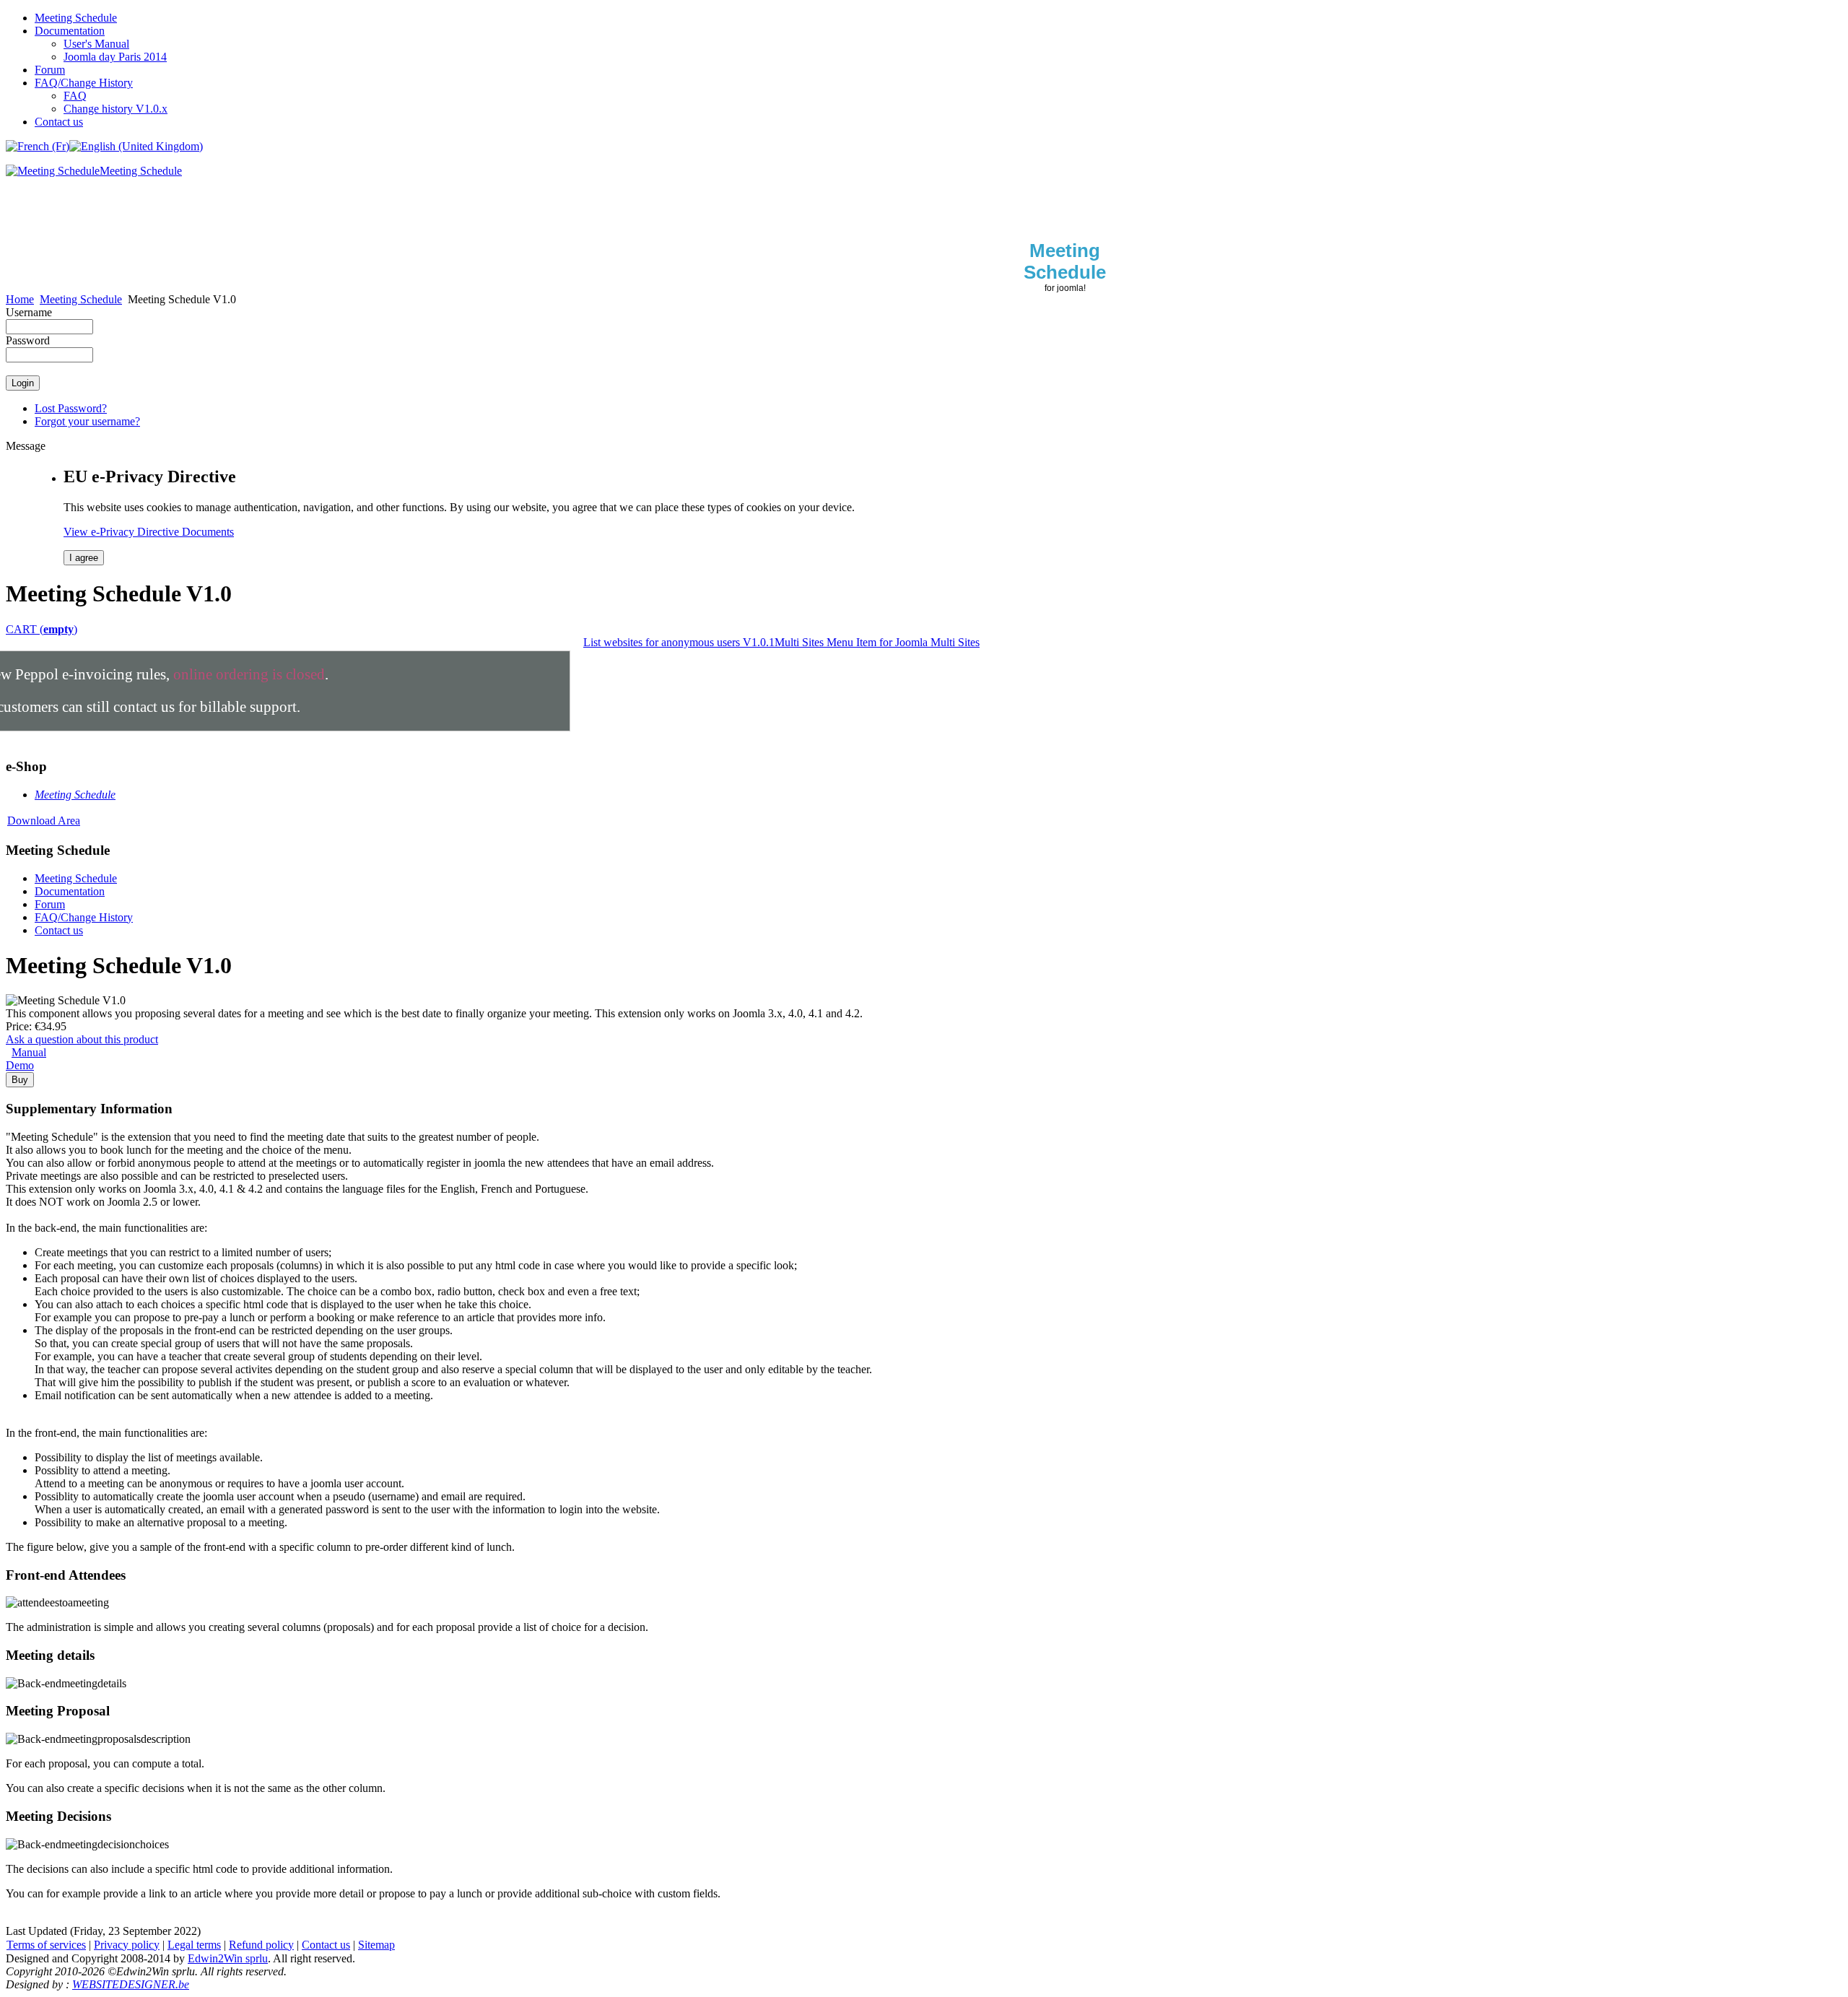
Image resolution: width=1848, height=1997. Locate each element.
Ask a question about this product (82, 1039)
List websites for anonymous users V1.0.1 (679, 642)
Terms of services (46, 1945)
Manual (29, 1052)
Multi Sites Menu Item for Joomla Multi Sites (877, 642)
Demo (20, 1065)
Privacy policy (127, 1945)
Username (29, 312)
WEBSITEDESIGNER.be (131, 1984)
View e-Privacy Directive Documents (149, 532)
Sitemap (376, 1945)
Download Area (44, 821)
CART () (42, 629)
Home (20, 299)
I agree (84, 558)
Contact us (326, 1945)
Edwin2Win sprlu (228, 1958)
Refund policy (261, 1945)
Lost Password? (71, 408)
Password (28, 340)
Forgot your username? (87, 421)
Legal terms (194, 1945)
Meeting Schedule (81, 299)
